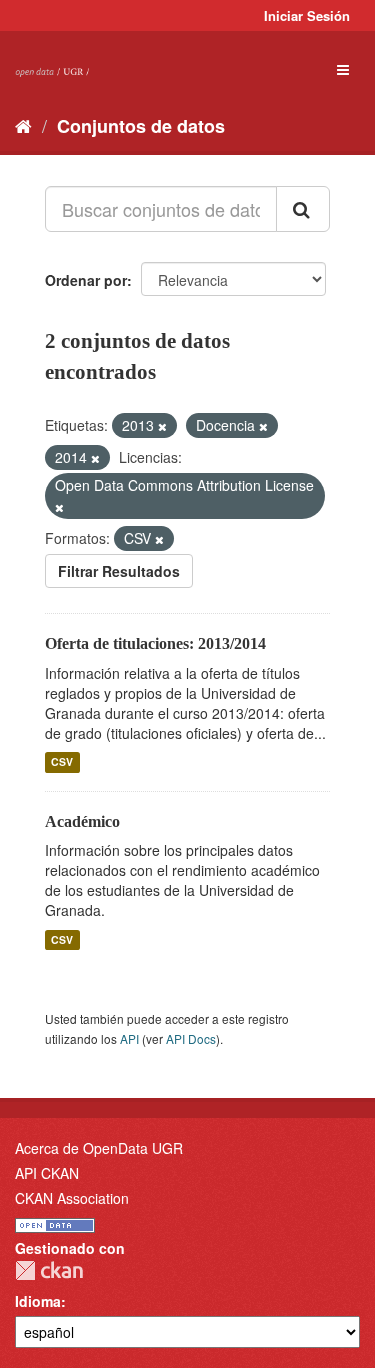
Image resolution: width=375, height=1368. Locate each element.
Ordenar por (86, 280)
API (129, 1038)
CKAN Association (72, 1198)
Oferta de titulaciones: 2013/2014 (155, 643)
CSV (62, 762)
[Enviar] (303, 209)
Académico (82, 821)
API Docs (191, 1038)
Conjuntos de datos (141, 126)
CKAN (49, 1270)
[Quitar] (162, 426)
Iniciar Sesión (307, 15)
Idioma (38, 1301)
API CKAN (47, 1173)
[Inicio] (23, 125)
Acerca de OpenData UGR (99, 1148)
